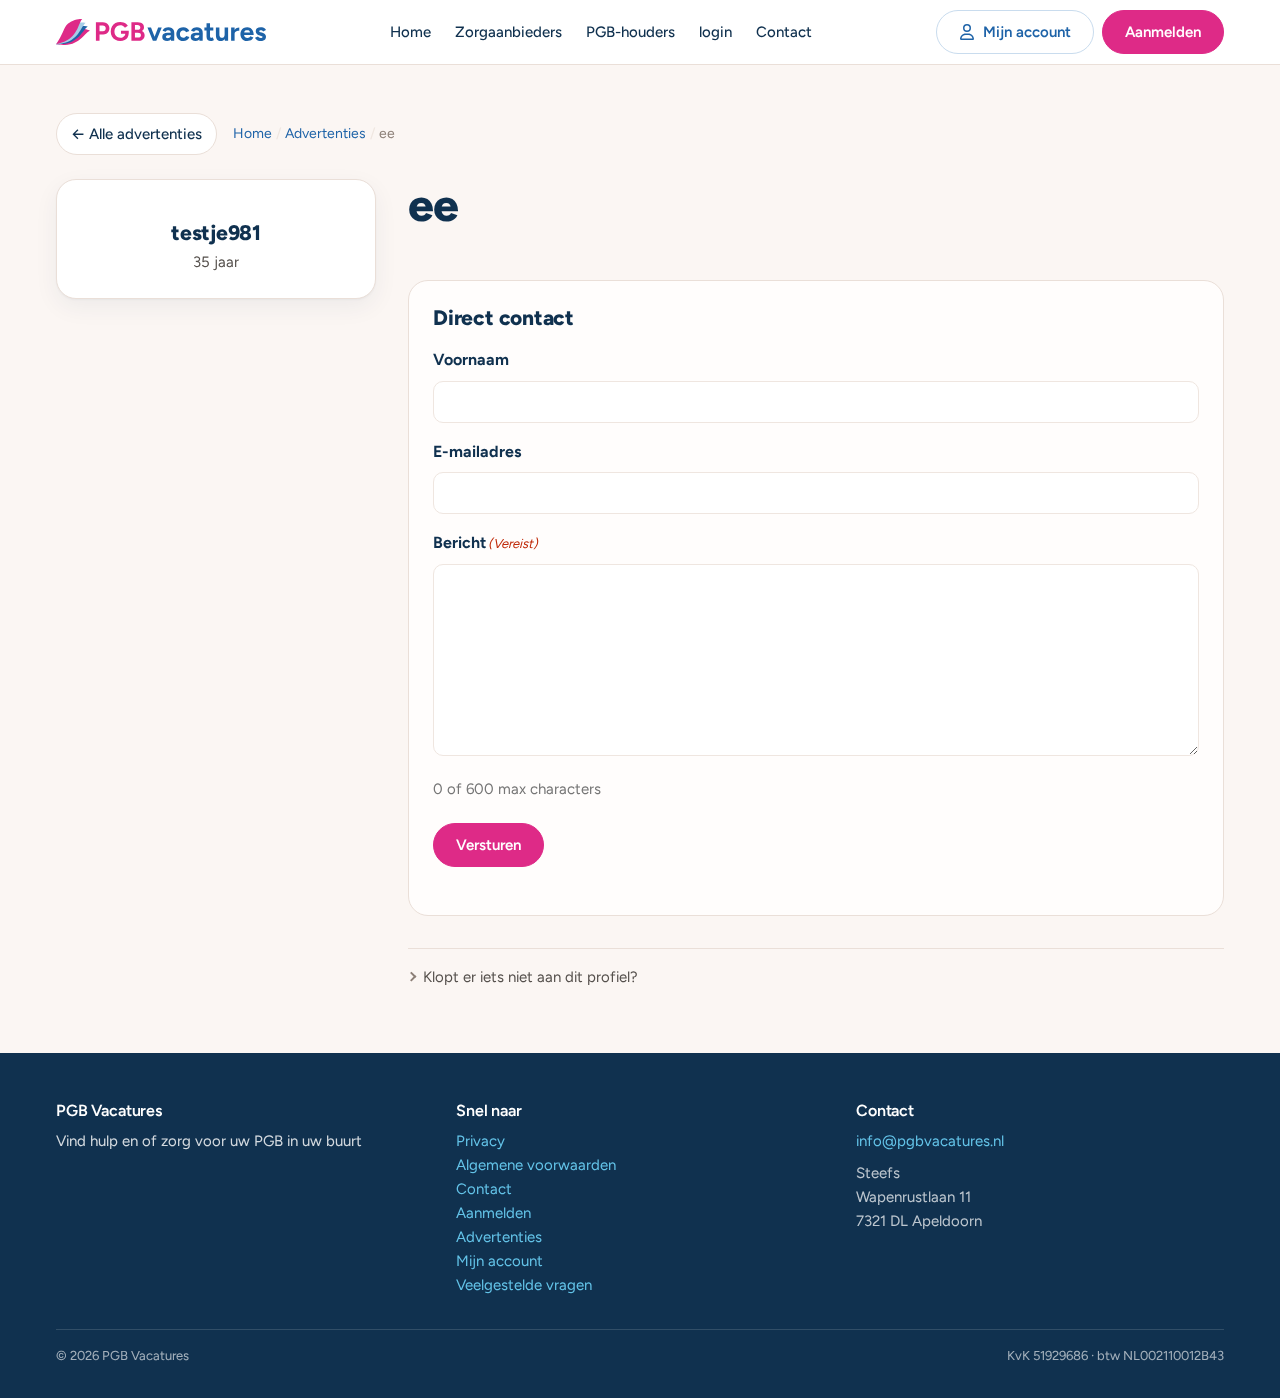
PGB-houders (630, 32)
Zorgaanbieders (508, 32)
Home (410, 32)
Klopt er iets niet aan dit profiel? (530, 977)
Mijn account (1027, 32)
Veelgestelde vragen (524, 1285)
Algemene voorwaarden (536, 1165)
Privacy (480, 1141)
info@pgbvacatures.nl (930, 1141)
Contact (784, 32)
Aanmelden (1163, 32)
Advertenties (325, 133)
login (715, 32)
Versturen (488, 845)
